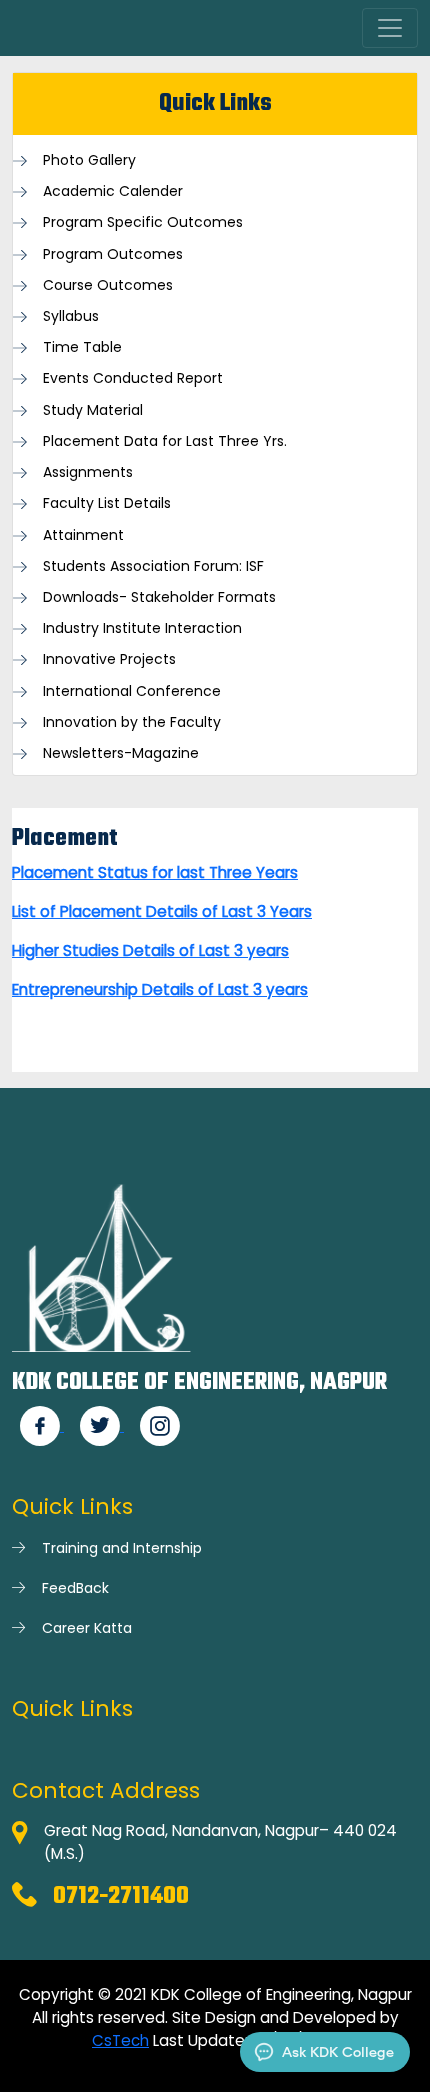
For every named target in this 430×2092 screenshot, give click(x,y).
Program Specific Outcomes (143, 222)
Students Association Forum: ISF (153, 566)
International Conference (132, 691)
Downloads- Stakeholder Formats (159, 597)
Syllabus (71, 316)
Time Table (82, 347)
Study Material (93, 410)
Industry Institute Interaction (142, 628)
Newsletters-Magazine (121, 753)
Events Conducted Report (133, 378)
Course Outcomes (108, 285)
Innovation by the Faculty (132, 722)
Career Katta (87, 1628)
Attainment (83, 535)
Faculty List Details (107, 503)
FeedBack (75, 1588)
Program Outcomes (113, 254)
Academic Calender (113, 191)
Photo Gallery (89, 160)
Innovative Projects (109, 659)
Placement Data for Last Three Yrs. (165, 441)
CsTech (120, 2040)
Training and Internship (122, 1548)
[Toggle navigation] (390, 28)
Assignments (88, 472)
